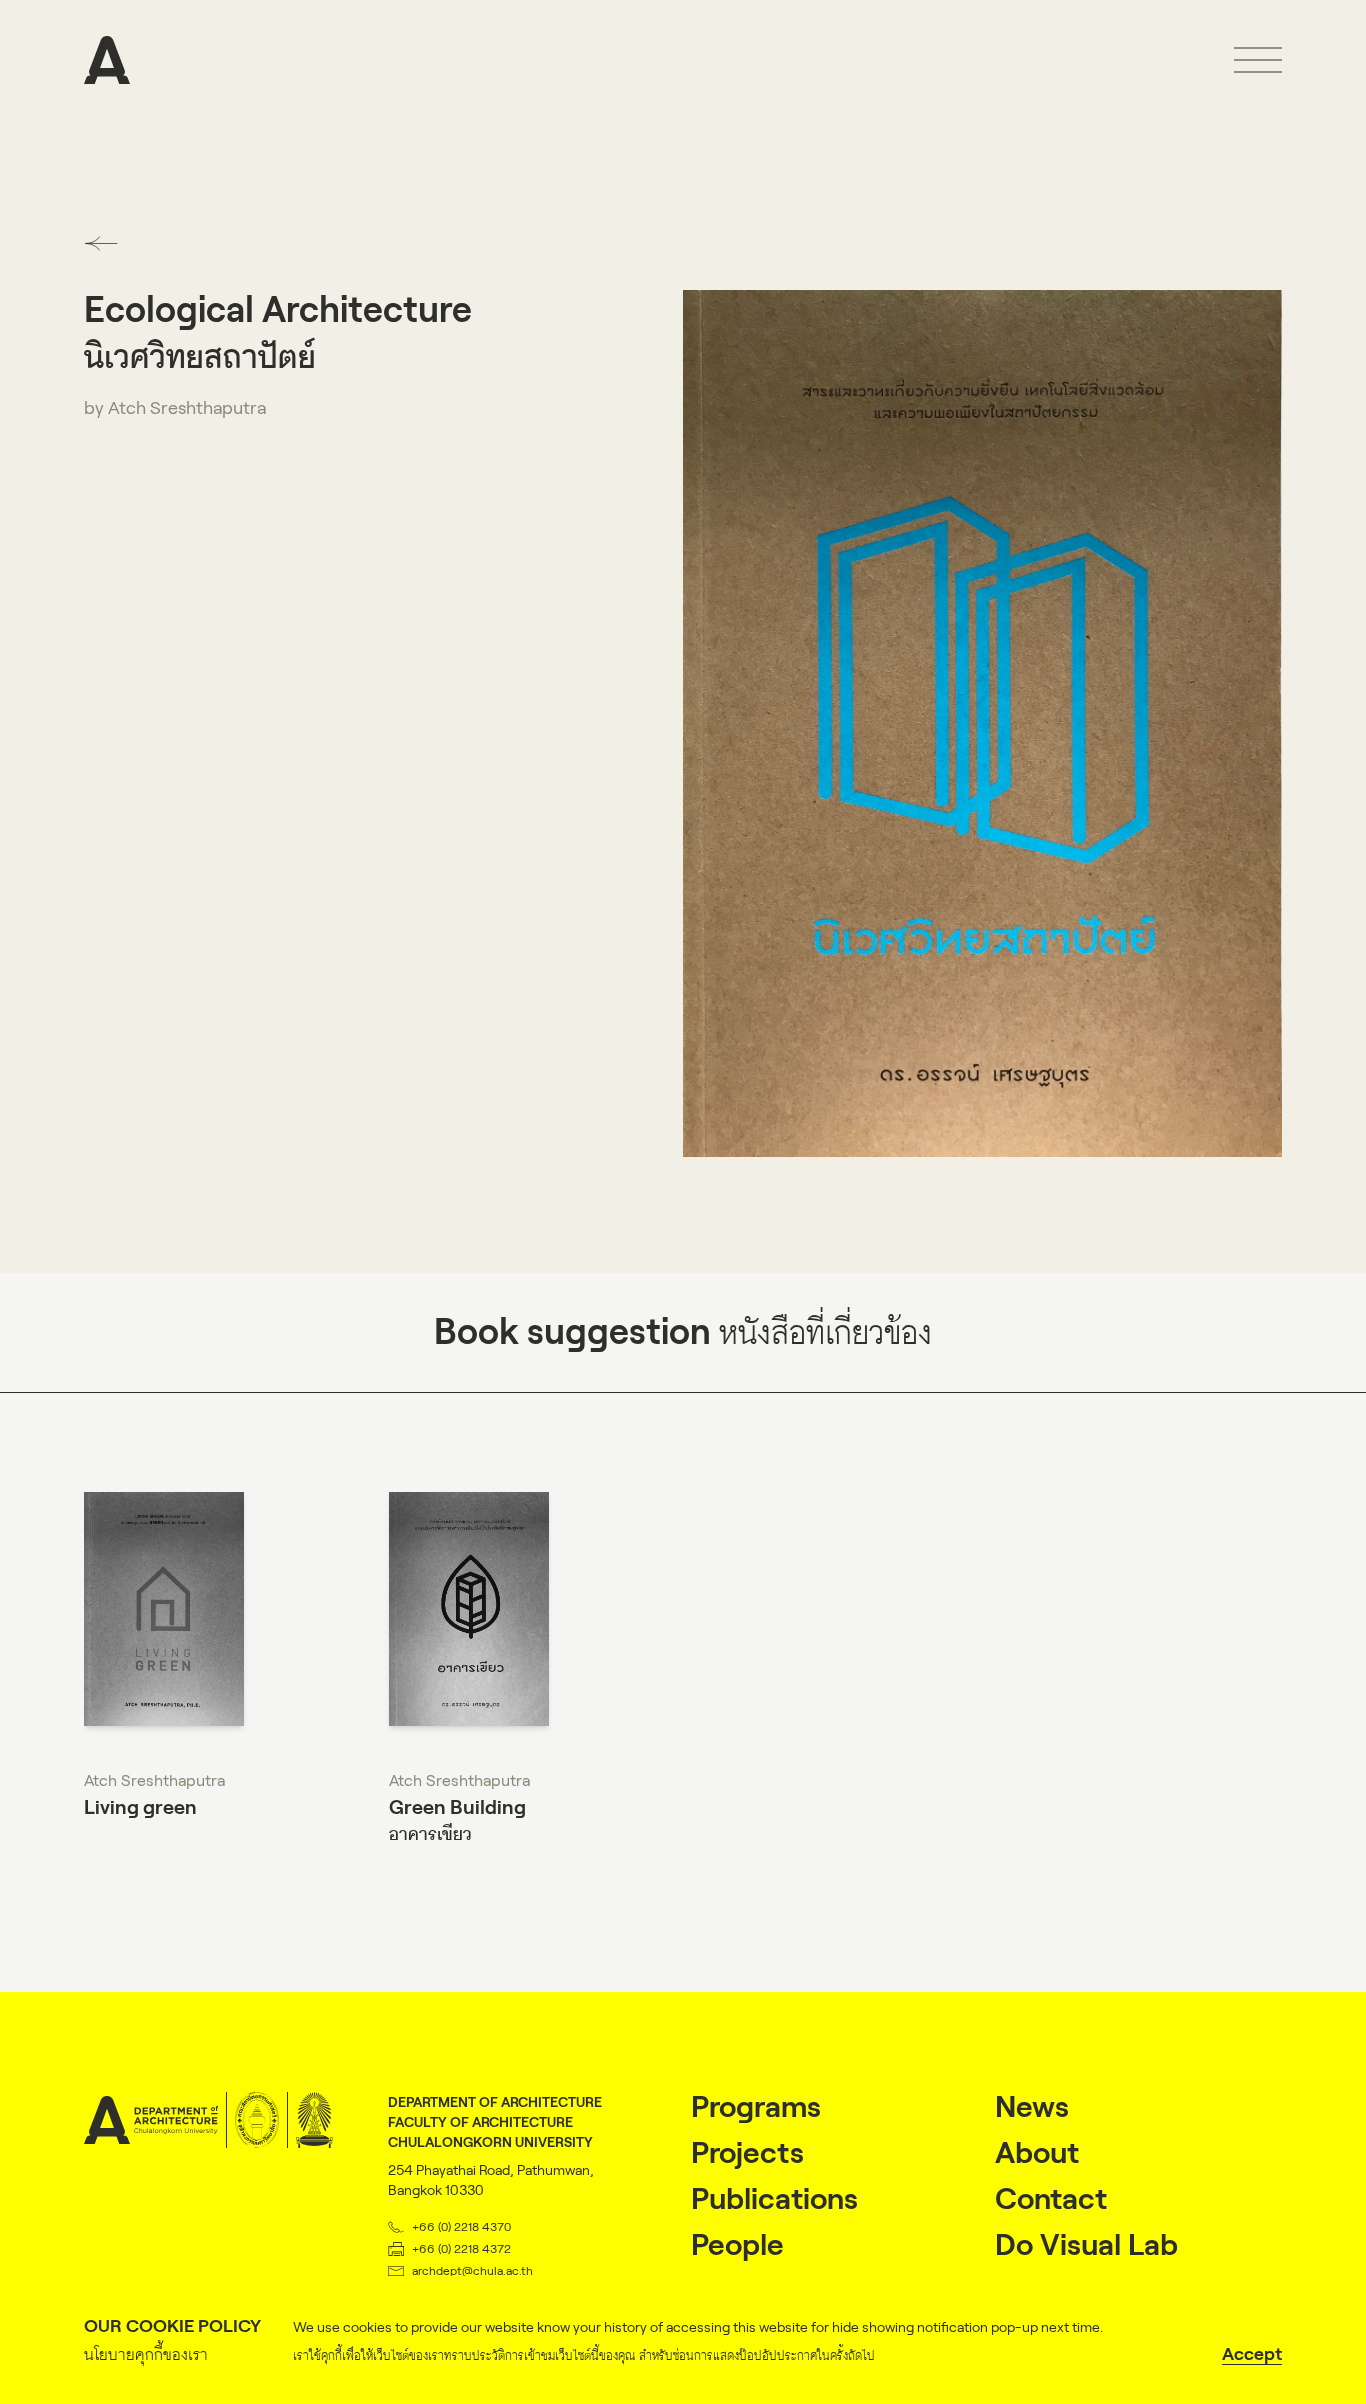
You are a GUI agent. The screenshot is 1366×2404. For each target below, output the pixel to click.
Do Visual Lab (1086, 2244)
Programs (756, 2106)
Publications (774, 2198)
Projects (747, 2152)
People (737, 2244)
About (1037, 2152)
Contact (1051, 2198)
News (1032, 2106)
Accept (1252, 2354)
